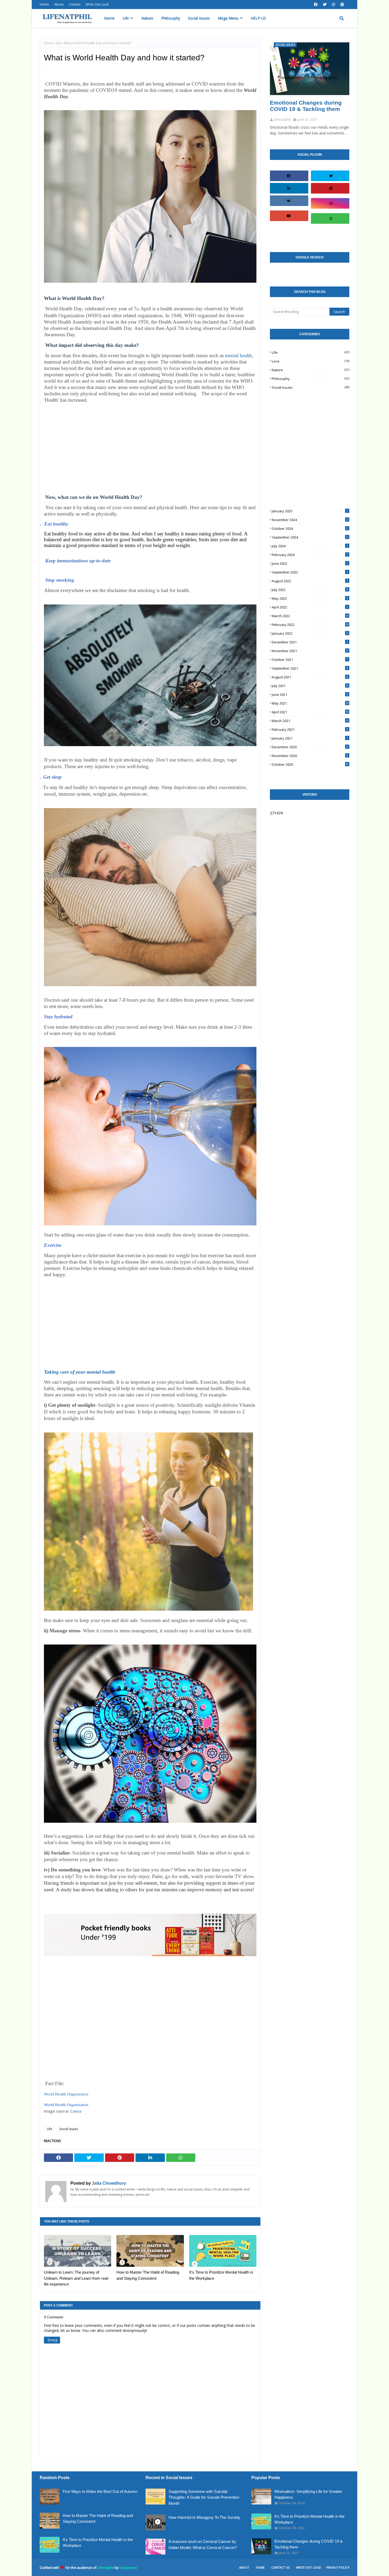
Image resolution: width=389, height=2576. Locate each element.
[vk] (288, 201)
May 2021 (310, 703)
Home (44, 4)
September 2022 (310, 572)
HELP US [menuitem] (258, 18)
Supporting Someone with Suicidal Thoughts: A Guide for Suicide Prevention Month (204, 2497)
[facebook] (316, 5)
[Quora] (331, 234)
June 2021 (310, 695)
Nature (311, 370)
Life (58, 43)
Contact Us (280, 2567)
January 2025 (310, 511)
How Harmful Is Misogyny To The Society (204, 2517)
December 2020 (310, 747)
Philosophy (311, 379)
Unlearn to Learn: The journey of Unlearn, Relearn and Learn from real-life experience (76, 2278)
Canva (76, 2111)
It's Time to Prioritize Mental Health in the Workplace (221, 2275)
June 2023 (310, 563)
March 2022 (310, 616)
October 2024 (310, 528)
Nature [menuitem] (147, 18)
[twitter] (325, 5)
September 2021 (310, 668)
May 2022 (310, 598)
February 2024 (310, 555)
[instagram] (333, 5)
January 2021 (310, 738)
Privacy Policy (338, 2567)
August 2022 (310, 581)
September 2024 (310, 537)
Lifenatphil (106, 2568)
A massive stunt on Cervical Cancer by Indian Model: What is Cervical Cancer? (203, 2544)
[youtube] (288, 216)
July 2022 (310, 590)
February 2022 (310, 625)
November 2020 (310, 756)
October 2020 (310, 764)
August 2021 (310, 677)
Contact (75, 4)
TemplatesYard (128, 2568)
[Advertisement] (150, 451)
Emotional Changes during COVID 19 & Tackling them (306, 106)
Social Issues (69, 2129)
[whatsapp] (331, 218)
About (59, 4)
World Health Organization (66, 2094)
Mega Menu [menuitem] (228, 18)
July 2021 (310, 686)
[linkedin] (288, 188)
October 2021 (310, 660)
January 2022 (310, 633)
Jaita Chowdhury (108, 2183)
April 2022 (310, 607)
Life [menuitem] (126, 18)
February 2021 (310, 729)
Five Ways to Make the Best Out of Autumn (100, 2491)
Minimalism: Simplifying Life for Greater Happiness (308, 2494)
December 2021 (310, 642)
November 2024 (310, 520)
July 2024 (310, 546)
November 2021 (310, 651)
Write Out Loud (97, 4)
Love (311, 361)
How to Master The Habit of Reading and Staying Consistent (148, 2275)
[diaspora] (288, 231)
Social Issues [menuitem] (199, 18)
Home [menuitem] (109, 18)
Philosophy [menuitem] (171, 18)
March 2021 (310, 721)
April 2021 (310, 712)
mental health (238, 355)
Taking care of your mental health (80, 1372)
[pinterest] (342, 5)
